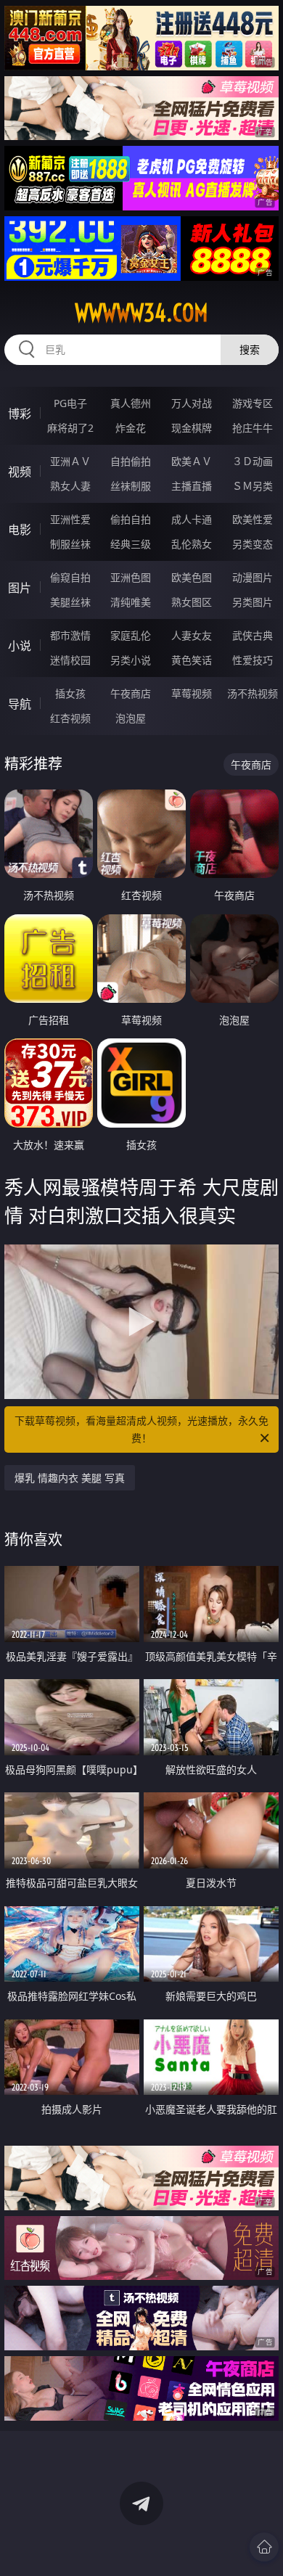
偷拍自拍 (131, 519)
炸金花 (131, 428)
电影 (20, 530)
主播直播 (192, 486)
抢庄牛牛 (253, 428)
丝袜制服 (131, 486)
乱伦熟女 (192, 544)
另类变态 (253, 544)
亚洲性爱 (70, 519)
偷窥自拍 (70, 577)
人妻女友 (192, 635)
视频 (20, 472)
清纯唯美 (131, 602)
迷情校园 (70, 660)
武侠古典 (253, 635)
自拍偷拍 (131, 461)
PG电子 (70, 403)
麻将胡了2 (70, 428)
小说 (20, 646)
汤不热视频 (253, 693)
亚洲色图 (131, 577)
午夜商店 (131, 693)
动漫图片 (253, 577)
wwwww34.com (141, 313)
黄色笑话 (192, 660)
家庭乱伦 (131, 635)
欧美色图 (192, 577)
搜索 (250, 349)
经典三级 (131, 544)
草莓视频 (192, 693)
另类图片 (253, 602)
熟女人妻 (70, 486)
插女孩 (70, 693)
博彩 (20, 414)
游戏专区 (253, 403)
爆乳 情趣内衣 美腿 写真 (70, 1478)
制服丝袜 (70, 544)
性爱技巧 (253, 660)
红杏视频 (70, 718)
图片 (20, 588)
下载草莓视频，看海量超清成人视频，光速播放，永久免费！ (141, 1429)
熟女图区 (192, 602)
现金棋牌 (192, 428)
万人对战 (192, 403)
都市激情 (70, 635)
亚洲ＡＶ (70, 461)
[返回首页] (264, 2547)
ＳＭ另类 (253, 486)
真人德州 (131, 403)
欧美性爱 (253, 519)
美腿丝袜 (70, 602)
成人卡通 (192, 519)
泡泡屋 (131, 718)
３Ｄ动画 (253, 461)
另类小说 (131, 660)
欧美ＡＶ (192, 461)
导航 (20, 704)
